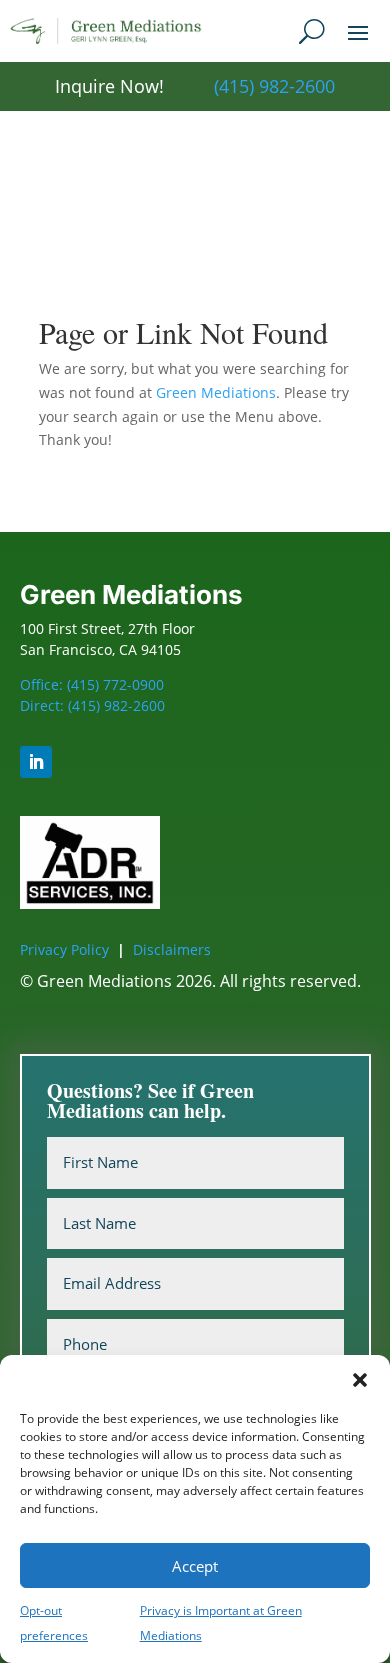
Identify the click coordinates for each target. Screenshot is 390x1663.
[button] (360, 1380)
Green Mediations (216, 392)
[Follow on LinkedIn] (36, 762)
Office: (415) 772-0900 (92, 684)
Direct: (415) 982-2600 (92, 705)
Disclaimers (172, 949)
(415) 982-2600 (274, 86)
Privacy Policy (64, 949)
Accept (195, 1566)
